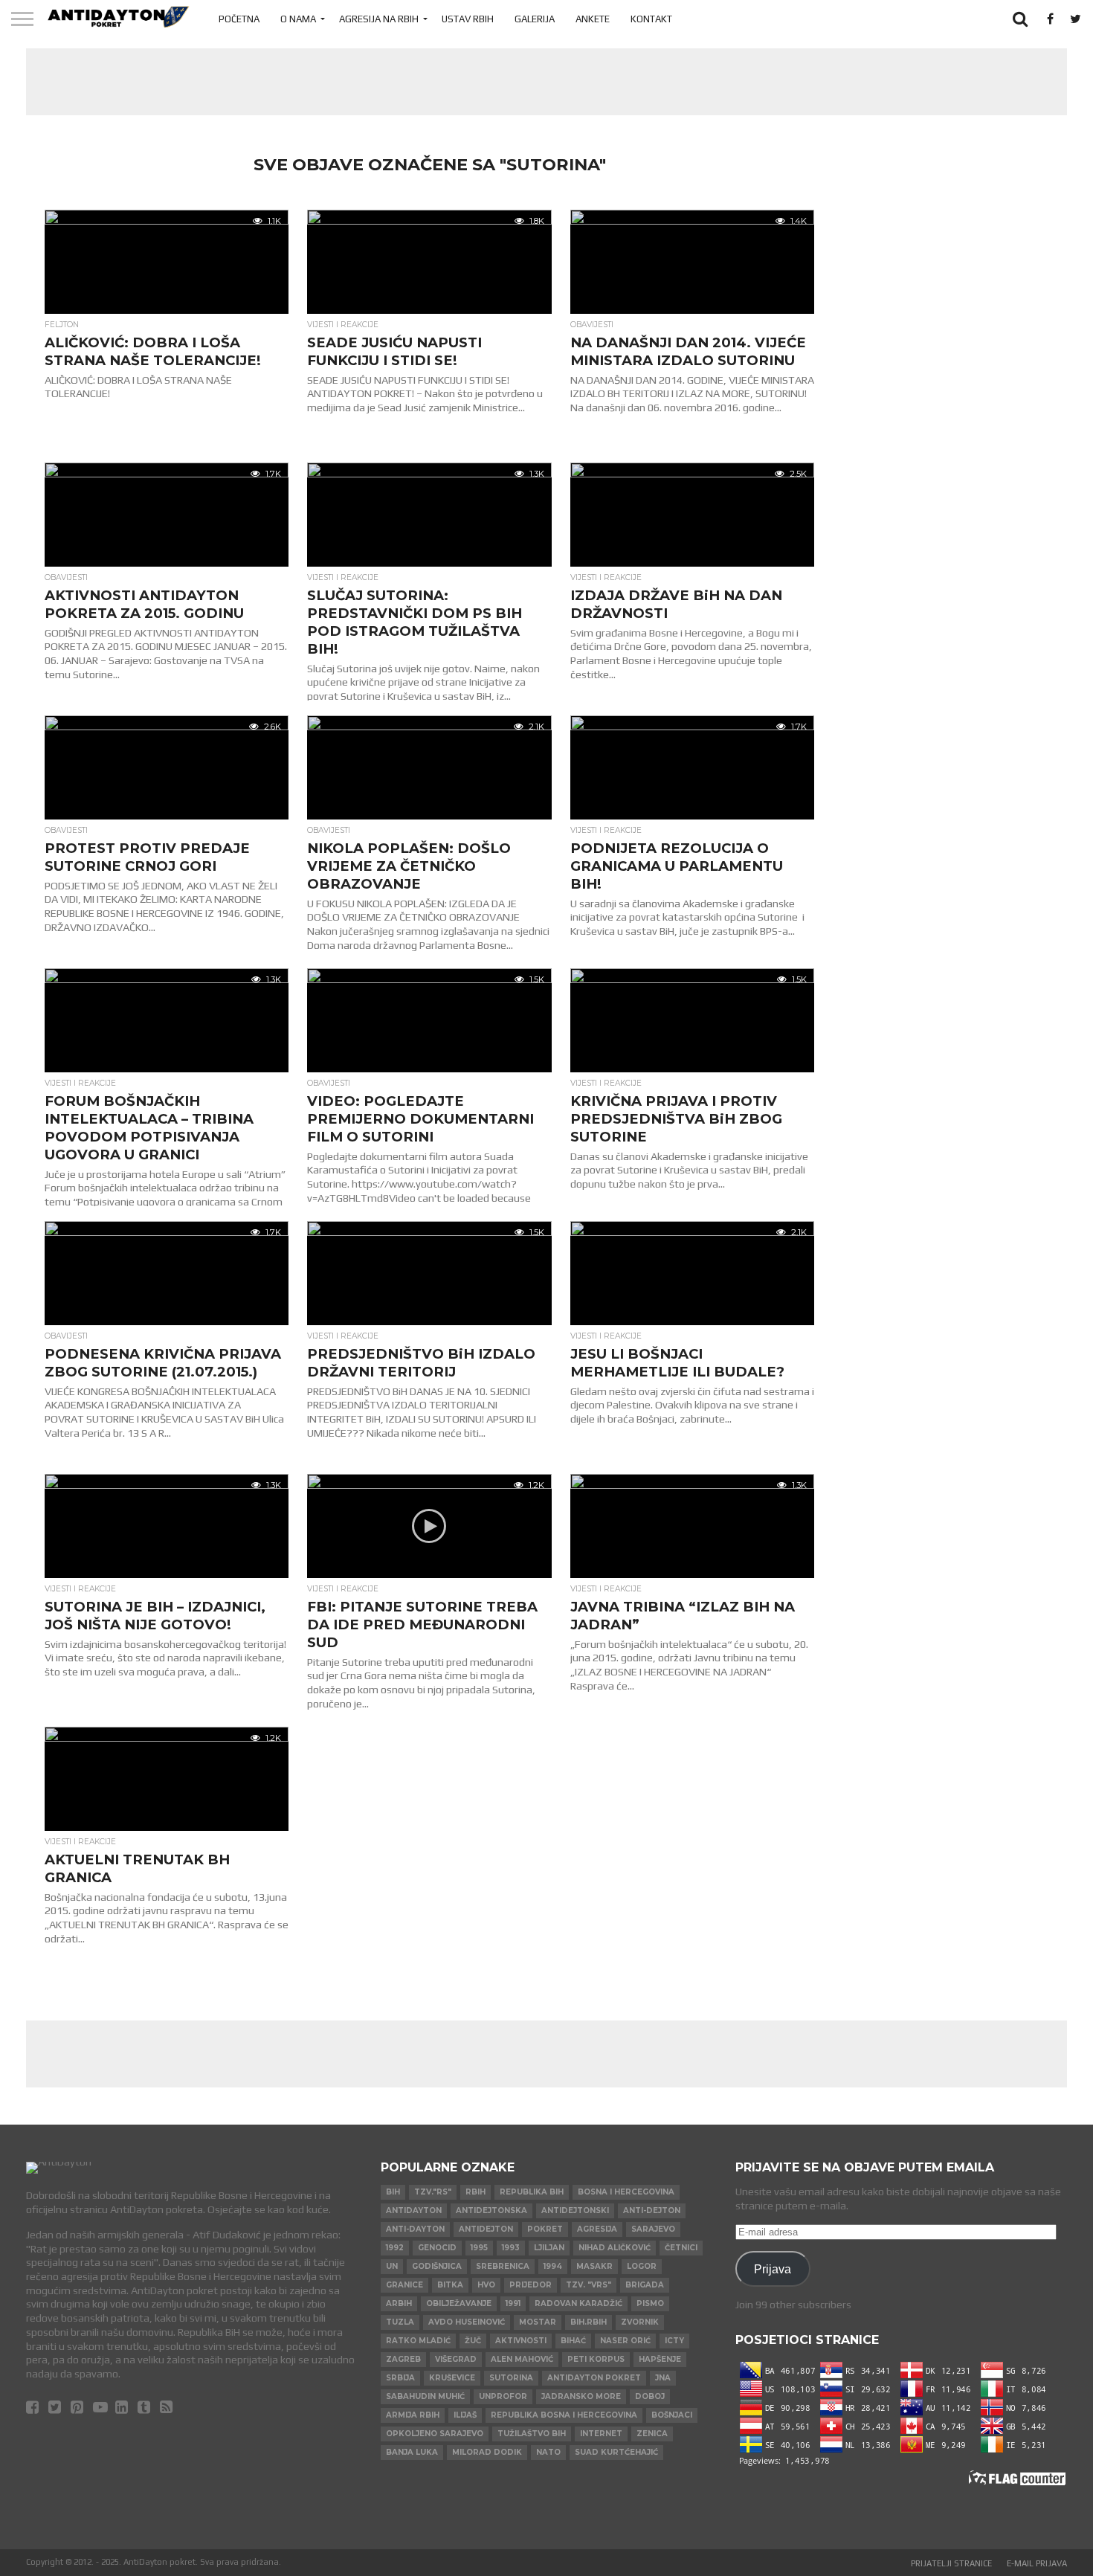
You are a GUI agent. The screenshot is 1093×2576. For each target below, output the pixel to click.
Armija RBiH (413, 2415)
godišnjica (437, 2266)
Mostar (538, 2322)
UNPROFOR (503, 2396)
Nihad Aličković (615, 2248)
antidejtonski (575, 2210)
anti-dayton (415, 2229)
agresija (597, 2229)
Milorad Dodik (487, 2452)
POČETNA (239, 19)
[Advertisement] (546, 82)
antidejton (486, 2229)
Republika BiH (532, 2192)
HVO (486, 2285)
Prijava (773, 2269)
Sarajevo (653, 2229)
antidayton (414, 2210)
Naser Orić (625, 2341)
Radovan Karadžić (578, 2303)
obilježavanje (459, 2303)
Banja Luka (412, 2452)
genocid (437, 2248)
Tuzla (400, 2322)
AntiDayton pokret (594, 2378)
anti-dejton (652, 2210)
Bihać (573, 2341)
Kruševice (452, 2378)
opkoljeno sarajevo (435, 2434)
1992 (395, 2248)
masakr (594, 2266)
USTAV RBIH (468, 19)
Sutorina (511, 2378)
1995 (479, 2248)
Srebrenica (503, 2266)
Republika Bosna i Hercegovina (564, 2415)
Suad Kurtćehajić (616, 2452)
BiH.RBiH (589, 2322)
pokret (545, 2229)
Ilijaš (465, 2415)
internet (601, 2434)
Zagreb (403, 2359)
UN (392, 2266)
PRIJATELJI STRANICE (951, 2563)
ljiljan (549, 2248)
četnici (681, 2248)
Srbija (400, 2378)
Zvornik (640, 2322)
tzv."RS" (433, 2192)
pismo (650, 2303)
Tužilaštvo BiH (532, 2434)
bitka (450, 2285)
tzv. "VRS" (589, 2285)
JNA (663, 2378)
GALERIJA (535, 19)
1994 (553, 2266)
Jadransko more (581, 2396)
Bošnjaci (672, 2415)
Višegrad (456, 2359)
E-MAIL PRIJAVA (1037, 2563)
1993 (511, 2248)
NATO (548, 2452)
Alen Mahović (522, 2359)
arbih (399, 2303)
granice (404, 2285)
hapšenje (660, 2359)
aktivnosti (521, 2341)
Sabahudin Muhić (425, 2396)
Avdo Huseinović (467, 2322)
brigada (645, 2285)
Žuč (473, 2341)
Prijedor (531, 2285)
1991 (513, 2303)
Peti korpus (596, 2359)
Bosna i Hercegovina (626, 2192)
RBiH (475, 2192)
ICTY (674, 2341)
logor (642, 2266)
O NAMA (298, 19)
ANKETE (593, 19)
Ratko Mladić (418, 2341)
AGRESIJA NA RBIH (379, 19)
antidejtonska (491, 2210)
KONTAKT (651, 19)
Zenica (652, 2434)
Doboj (650, 2396)
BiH (393, 2192)
